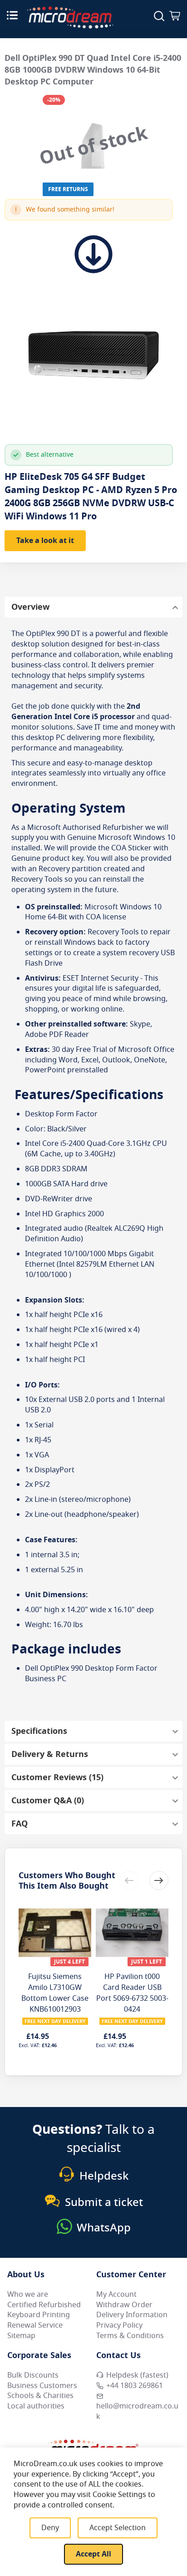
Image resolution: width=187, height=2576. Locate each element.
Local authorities (36, 2406)
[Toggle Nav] (12, 15)
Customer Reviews (56, 1777)
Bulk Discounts (33, 2375)
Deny (50, 2528)
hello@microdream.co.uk (137, 2411)
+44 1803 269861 (135, 2386)
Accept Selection (118, 2528)
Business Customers (42, 2386)
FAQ (20, 1824)
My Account (116, 2295)
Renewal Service (35, 2325)
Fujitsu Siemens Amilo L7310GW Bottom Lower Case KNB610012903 (55, 1993)
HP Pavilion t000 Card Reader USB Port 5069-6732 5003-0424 (132, 1993)
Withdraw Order (124, 2305)
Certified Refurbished (44, 2305)
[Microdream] (70, 17)
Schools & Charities (40, 2396)
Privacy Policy (119, 2325)
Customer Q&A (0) (48, 1801)
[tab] (93, 607)
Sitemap (21, 2336)
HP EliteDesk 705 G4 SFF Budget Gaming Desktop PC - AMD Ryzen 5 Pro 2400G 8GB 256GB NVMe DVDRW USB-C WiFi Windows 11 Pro (91, 497)
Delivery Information (132, 2315)
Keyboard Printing (39, 2315)
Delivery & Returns (50, 1754)
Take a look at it (45, 541)
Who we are (28, 2295)
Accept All (93, 2554)
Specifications (39, 1731)
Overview (30, 607)
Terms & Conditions (130, 2336)
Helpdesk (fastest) (137, 2375)
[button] (159, 1880)
